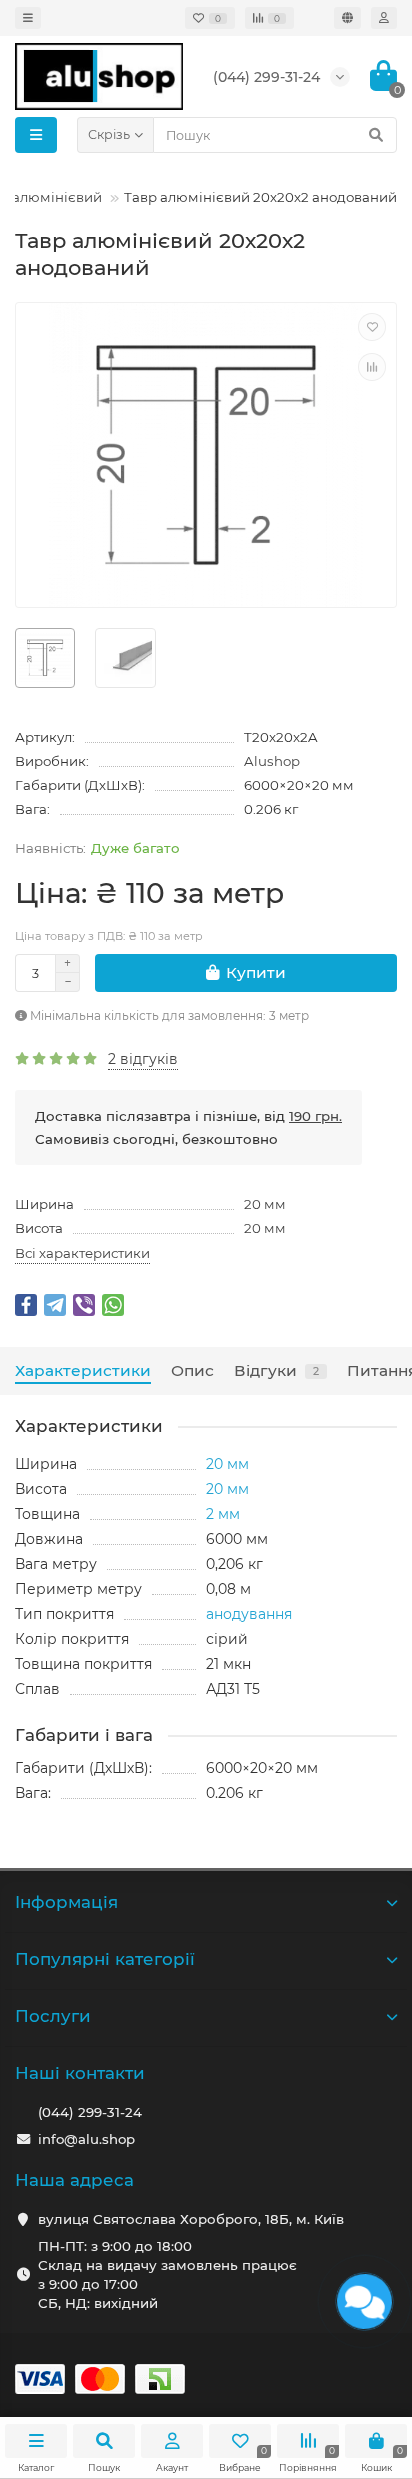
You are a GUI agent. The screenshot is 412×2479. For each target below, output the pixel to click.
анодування (249, 1614)
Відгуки (276, 1370)
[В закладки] (372, 327)
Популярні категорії (105, 1959)
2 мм (223, 1514)
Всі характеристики (82, 1253)
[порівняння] (372, 367)
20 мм (265, 1204)
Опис (192, 1370)
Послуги (53, 2016)
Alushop (272, 761)
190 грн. (315, 1116)
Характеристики (83, 1370)
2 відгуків (143, 1059)
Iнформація (66, 1902)
